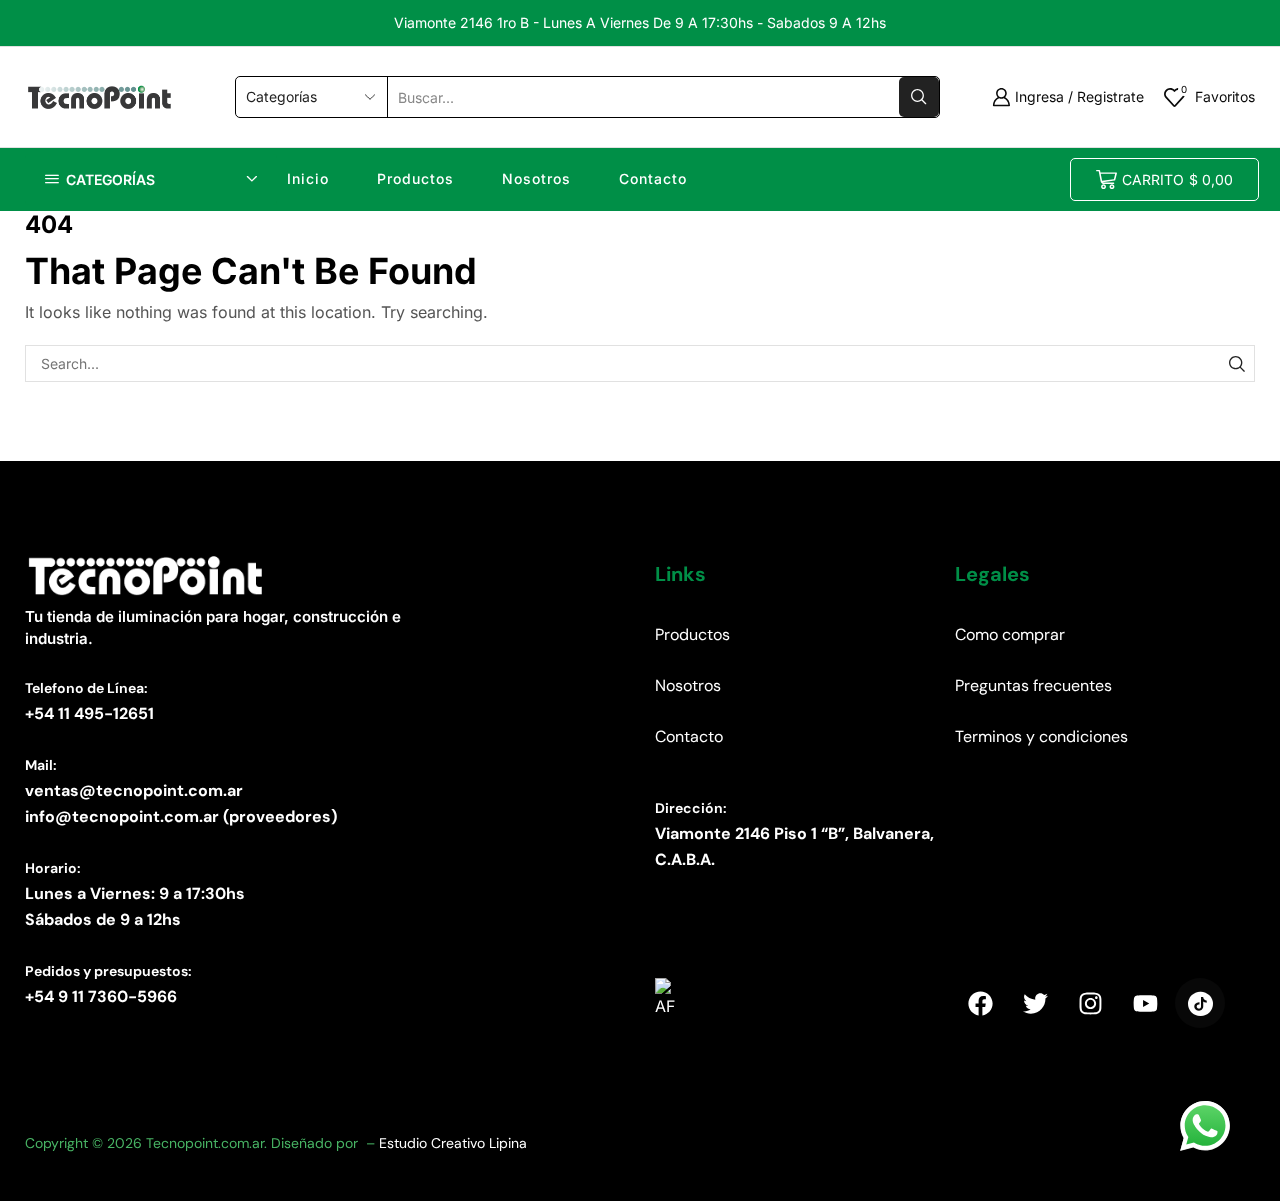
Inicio (308, 178)
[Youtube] (1145, 1003)
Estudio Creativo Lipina (453, 1143)
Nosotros (536, 178)
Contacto (653, 178)
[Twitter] (1035, 1003)
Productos (415, 178)
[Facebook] (980, 1003)
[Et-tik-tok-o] (1200, 1003)
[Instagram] (1090, 1003)
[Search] (1236, 363)
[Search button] (919, 97)
